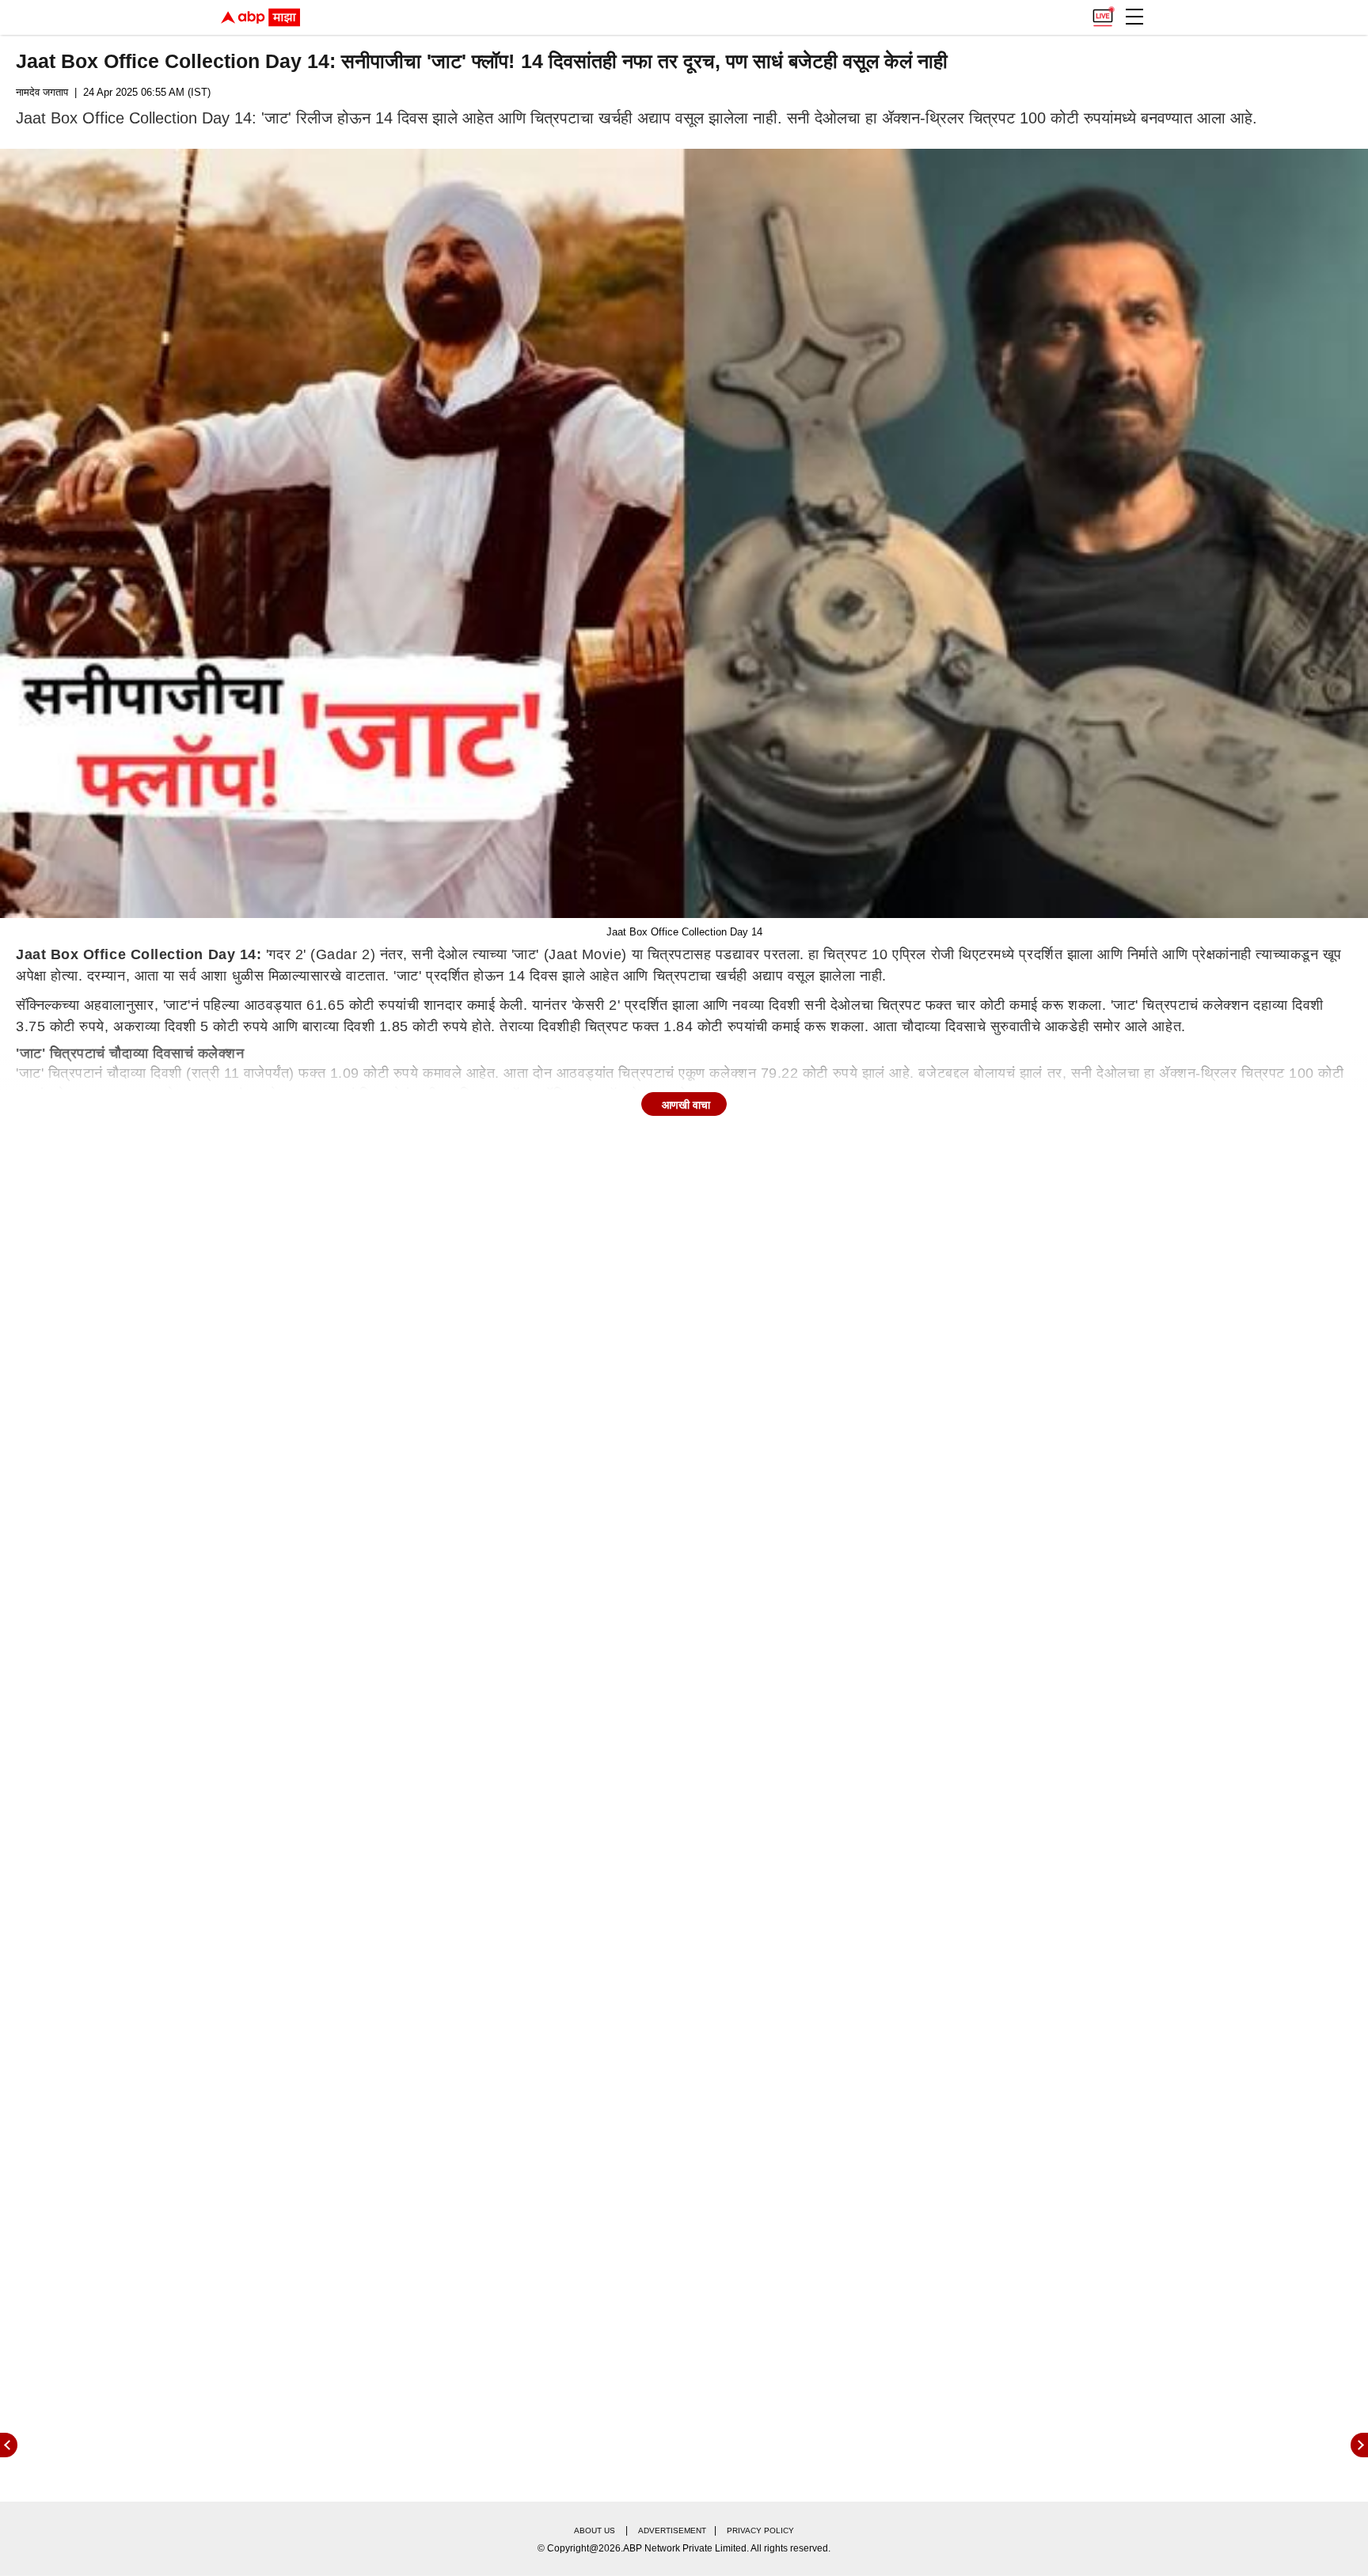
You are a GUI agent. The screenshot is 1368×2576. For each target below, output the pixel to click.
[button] (1134, 17)
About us (595, 2530)
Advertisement (672, 2530)
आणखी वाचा (686, 1105)
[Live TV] (1103, 13)
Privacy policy (760, 2530)
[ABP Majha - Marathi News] (260, 17)
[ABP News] (1359, 2445)
